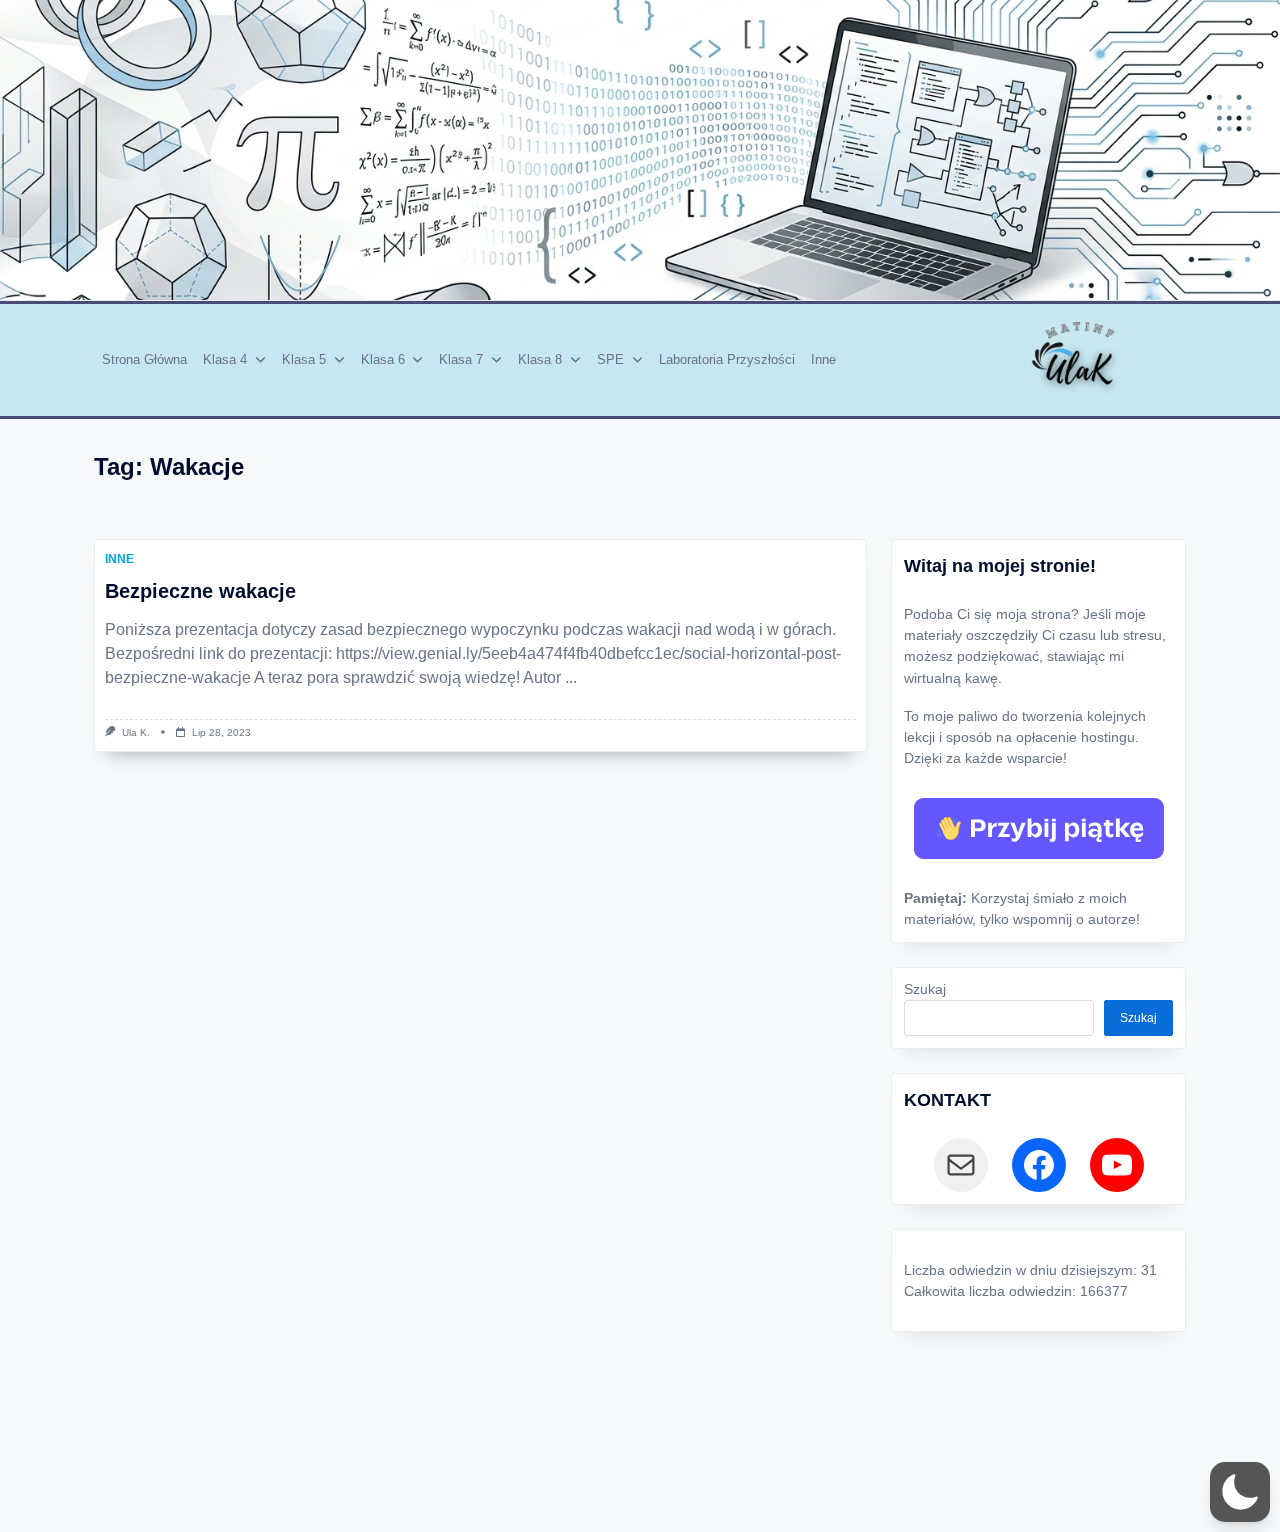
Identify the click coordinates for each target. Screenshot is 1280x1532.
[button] (1240, 1492)
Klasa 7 (461, 359)
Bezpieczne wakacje (200, 591)
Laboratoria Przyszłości (727, 359)
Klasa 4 (225, 359)
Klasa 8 (540, 359)
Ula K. (136, 732)
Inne (823, 359)
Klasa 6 (383, 359)
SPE (610, 359)
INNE (119, 559)
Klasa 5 (304, 359)
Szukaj (925, 989)
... (571, 677)
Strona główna (144, 359)
